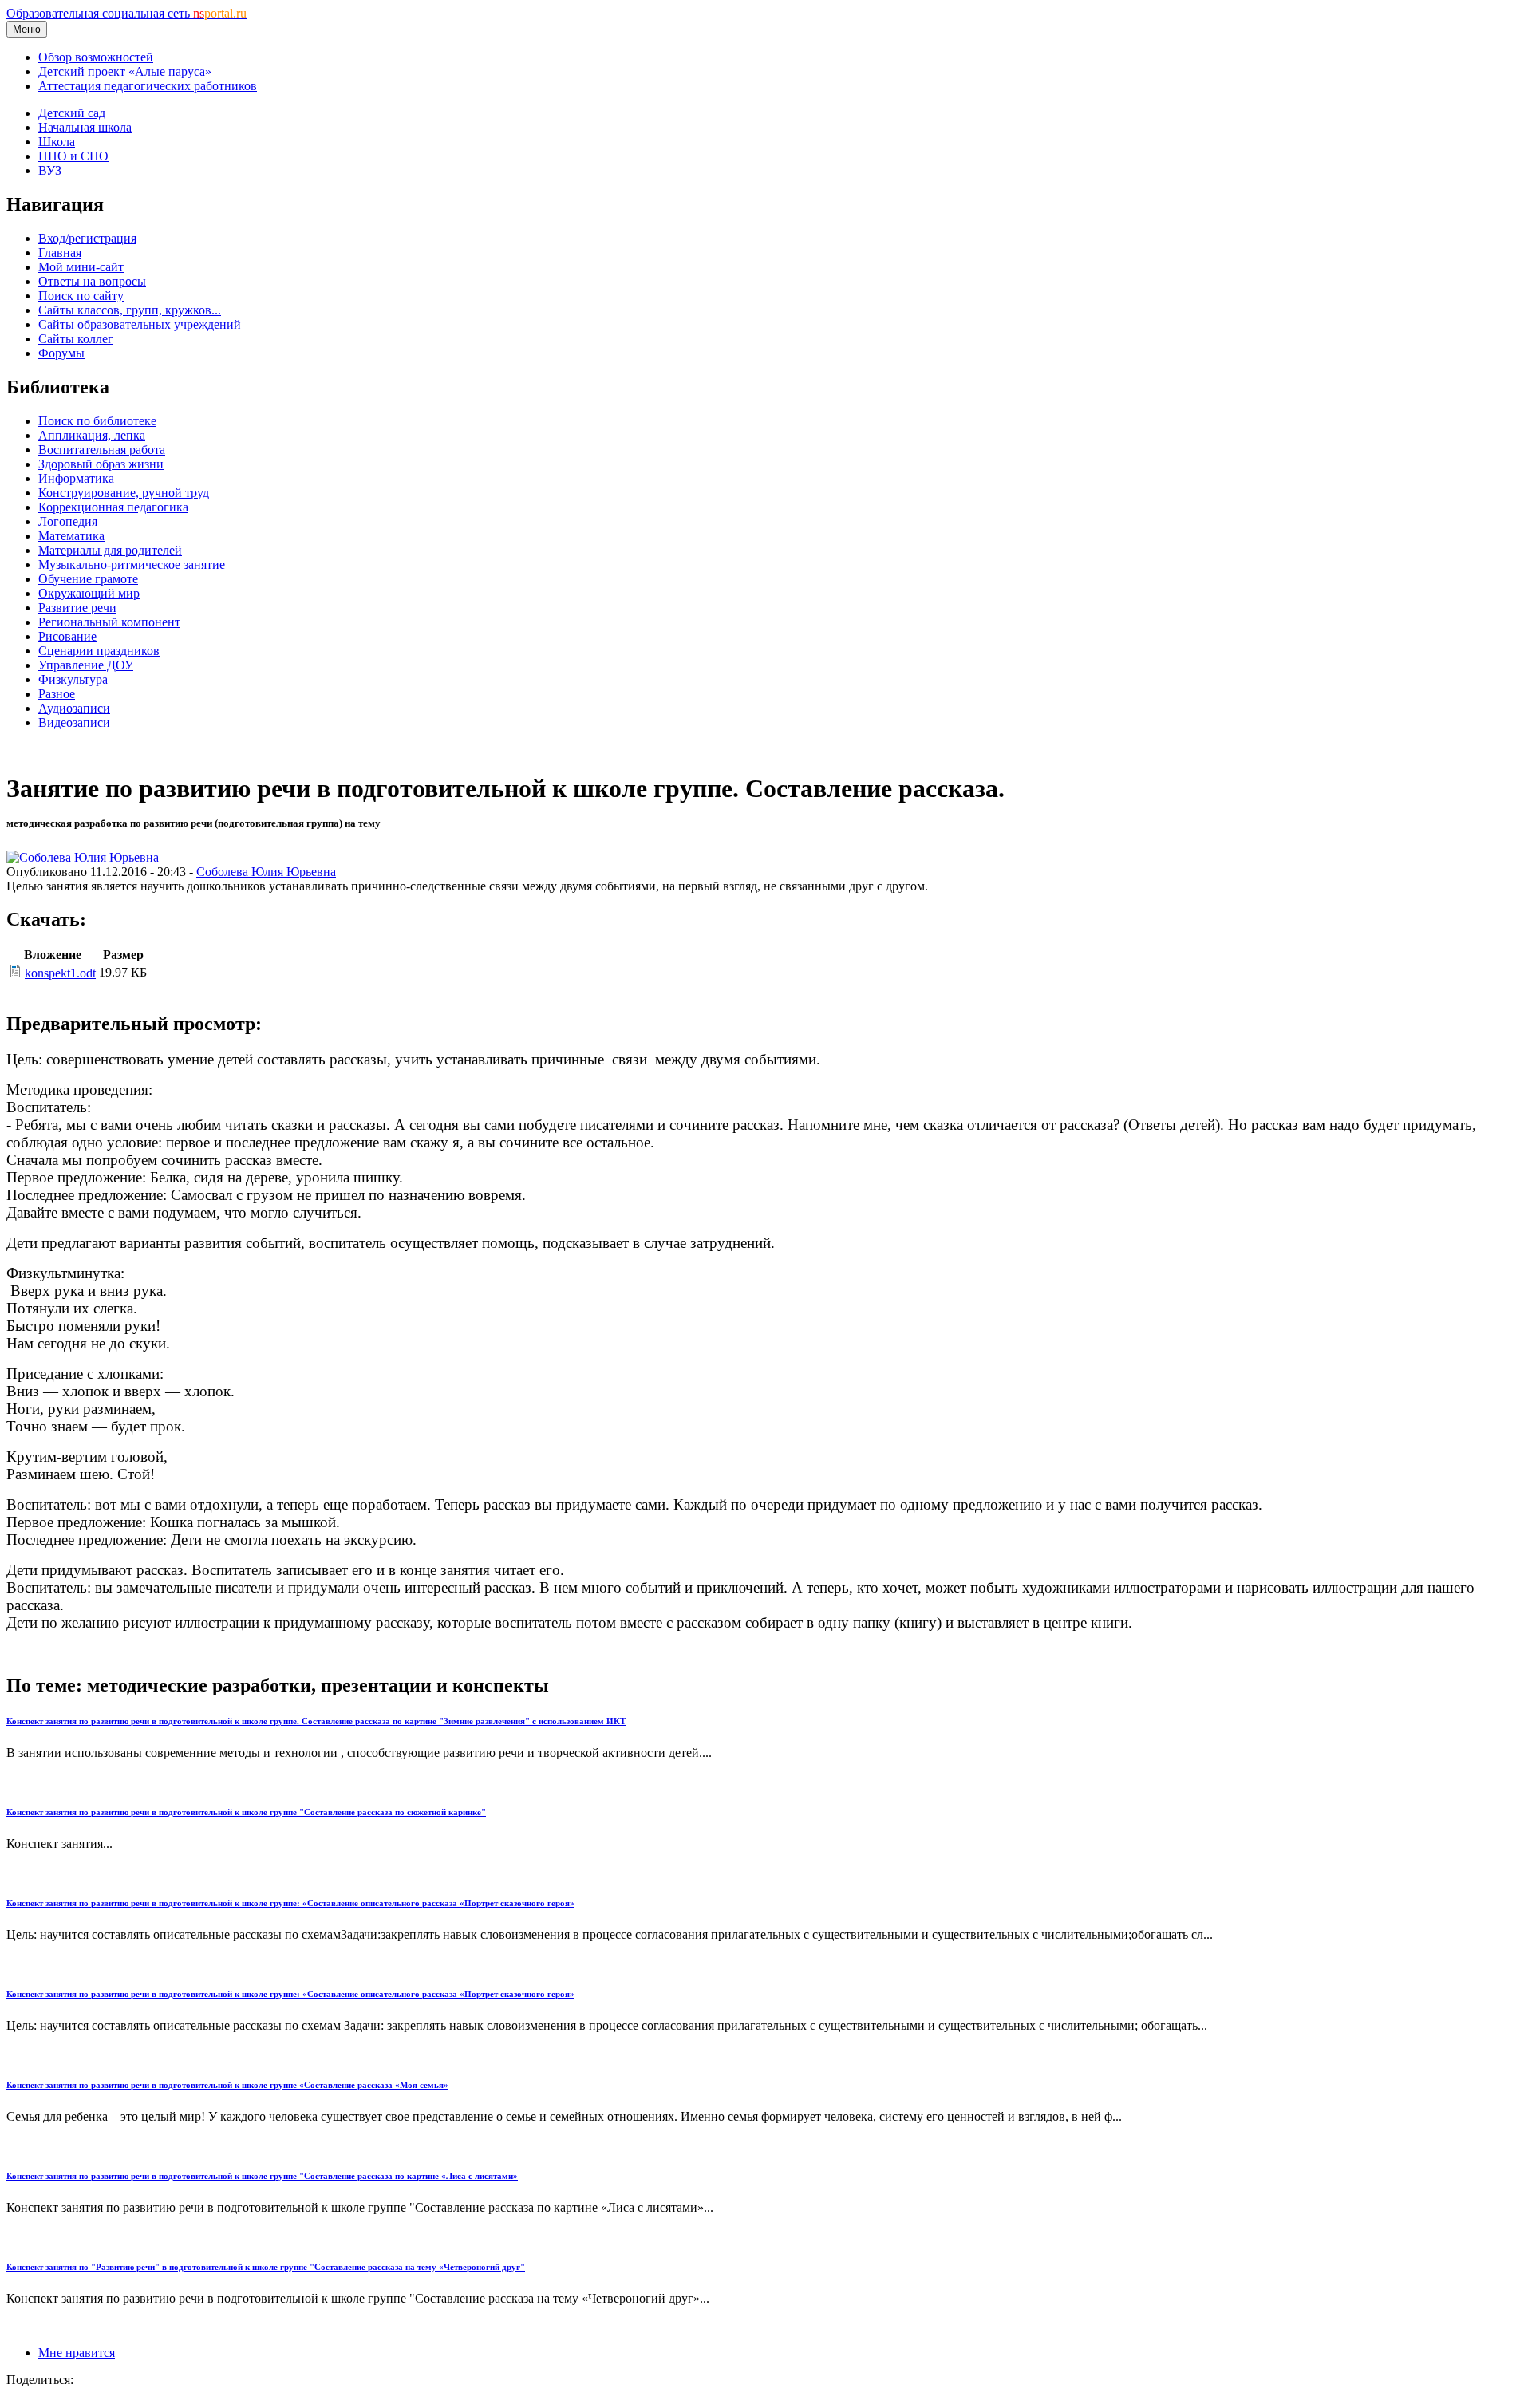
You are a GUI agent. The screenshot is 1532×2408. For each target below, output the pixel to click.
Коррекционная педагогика (113, 507)
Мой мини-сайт (81, 267)
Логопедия (68, 521)
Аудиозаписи (74, 708)
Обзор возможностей (96, 57)
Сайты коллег (76, 339)
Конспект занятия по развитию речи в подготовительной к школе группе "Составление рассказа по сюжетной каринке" (246, 1812)
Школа (57, 142)
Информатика (76, 478)
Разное (57, 694)
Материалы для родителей (110, 550)
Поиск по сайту (81, 296)
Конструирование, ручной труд (124, 493)
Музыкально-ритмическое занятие (132, 564)
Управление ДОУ (86, 665)
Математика (71, 536)
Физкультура (73, 679)
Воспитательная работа (102, 450)
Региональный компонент (109, 622)
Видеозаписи (74, 722)
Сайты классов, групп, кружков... (130, 310)
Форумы (61, 353)
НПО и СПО (73, 156)
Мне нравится (77, 2353)
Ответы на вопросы (92, 281)
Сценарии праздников (99, 651)
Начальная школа (85, 127)
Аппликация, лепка (92, 435)
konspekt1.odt (60, 973)
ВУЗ (50, 170)
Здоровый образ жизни (101, 464)
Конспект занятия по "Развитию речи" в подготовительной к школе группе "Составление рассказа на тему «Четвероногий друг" (266, 2267)
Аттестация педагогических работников (148, 86)
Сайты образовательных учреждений (140, 324)
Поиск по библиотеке (97, 421)
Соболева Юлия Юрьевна (266, 872)
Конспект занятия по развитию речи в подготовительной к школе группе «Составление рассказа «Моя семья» (227, 2085)
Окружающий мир (89, 593)
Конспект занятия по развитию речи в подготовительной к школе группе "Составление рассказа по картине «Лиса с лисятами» (262, 2176)
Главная (60, 253)
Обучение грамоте (88, 579)
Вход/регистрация (87, 238)
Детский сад (72, 113)
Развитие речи (77, 608)
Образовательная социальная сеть (126, 13)
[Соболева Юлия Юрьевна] (83, 857)
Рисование (67, 636)
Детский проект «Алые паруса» (125, 71)
